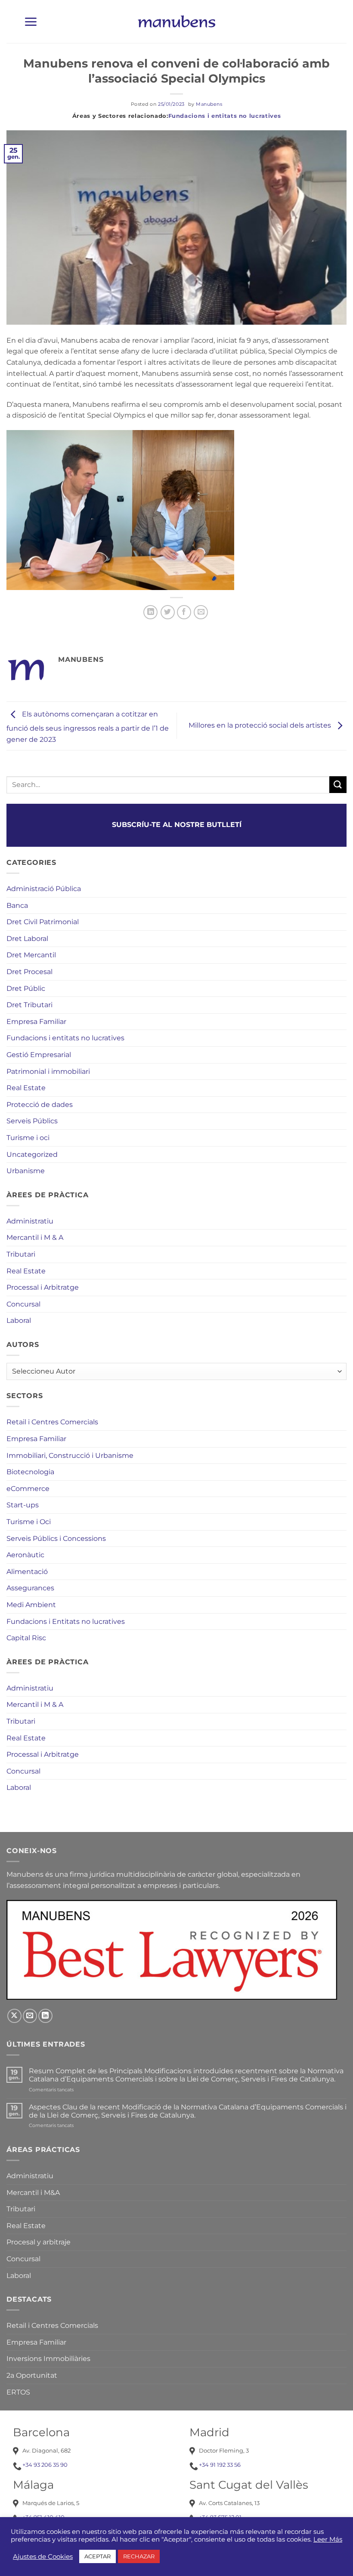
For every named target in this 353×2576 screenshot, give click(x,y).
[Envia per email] (201, 612)
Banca (17, 905)
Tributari (21, 1254)
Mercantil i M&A (33, 2193)
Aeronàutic (25, 1555)
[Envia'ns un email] (30, 2016)
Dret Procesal (29, 972)
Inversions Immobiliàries (48, 2359)
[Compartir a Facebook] (184, 612)
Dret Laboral (27, 939)
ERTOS (18, 2392)
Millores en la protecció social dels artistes (261, 725)
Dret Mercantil (31, 955)
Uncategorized (32, 1154)
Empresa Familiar (36, 1022)
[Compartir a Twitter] (168, 612)
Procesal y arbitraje (39, 2242)
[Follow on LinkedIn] (45, 2016)
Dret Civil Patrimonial (43, 922)
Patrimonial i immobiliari (48, 1071)
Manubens (209, 104)
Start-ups (23, 1505)
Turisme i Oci (29, 1522)
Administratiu (30, 1221)
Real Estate (26, 1088)
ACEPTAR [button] (98, 2556)
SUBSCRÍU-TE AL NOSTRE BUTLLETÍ (177, 825)
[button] (31, 22)
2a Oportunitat (32, 2375)
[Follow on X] (14, 2016)
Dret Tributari (29, 1005)
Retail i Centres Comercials (52, 1422)
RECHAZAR (139, 2556)
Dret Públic (26, 988)
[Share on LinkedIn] (150, 612)
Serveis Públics (32, 1121)
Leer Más (328, 2539)
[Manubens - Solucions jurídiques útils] (176, 22)
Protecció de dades (40, 1105)
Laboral (19, 1320)
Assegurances (30, 1588)
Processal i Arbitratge (43, 1287)
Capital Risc (26, 1638)
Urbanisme (26, 1171)
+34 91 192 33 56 (220, 2465)
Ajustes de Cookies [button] (43, 2557)
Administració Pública (44, 889)
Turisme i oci (28, 1138)
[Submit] (338, 785)
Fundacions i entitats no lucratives (225, 116)
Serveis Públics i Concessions (56, 1539)
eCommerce (28, 1489)
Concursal (23, 1304)
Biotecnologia (30, 1472)
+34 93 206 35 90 (45, 2465)
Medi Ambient (31, 1605)
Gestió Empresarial (39, 1055)
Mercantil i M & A (35, 1237)
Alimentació (27, 1572)
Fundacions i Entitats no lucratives (66, 1622)
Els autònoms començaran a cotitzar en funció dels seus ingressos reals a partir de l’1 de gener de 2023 (88, 727)
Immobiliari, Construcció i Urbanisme (70, 1456)
